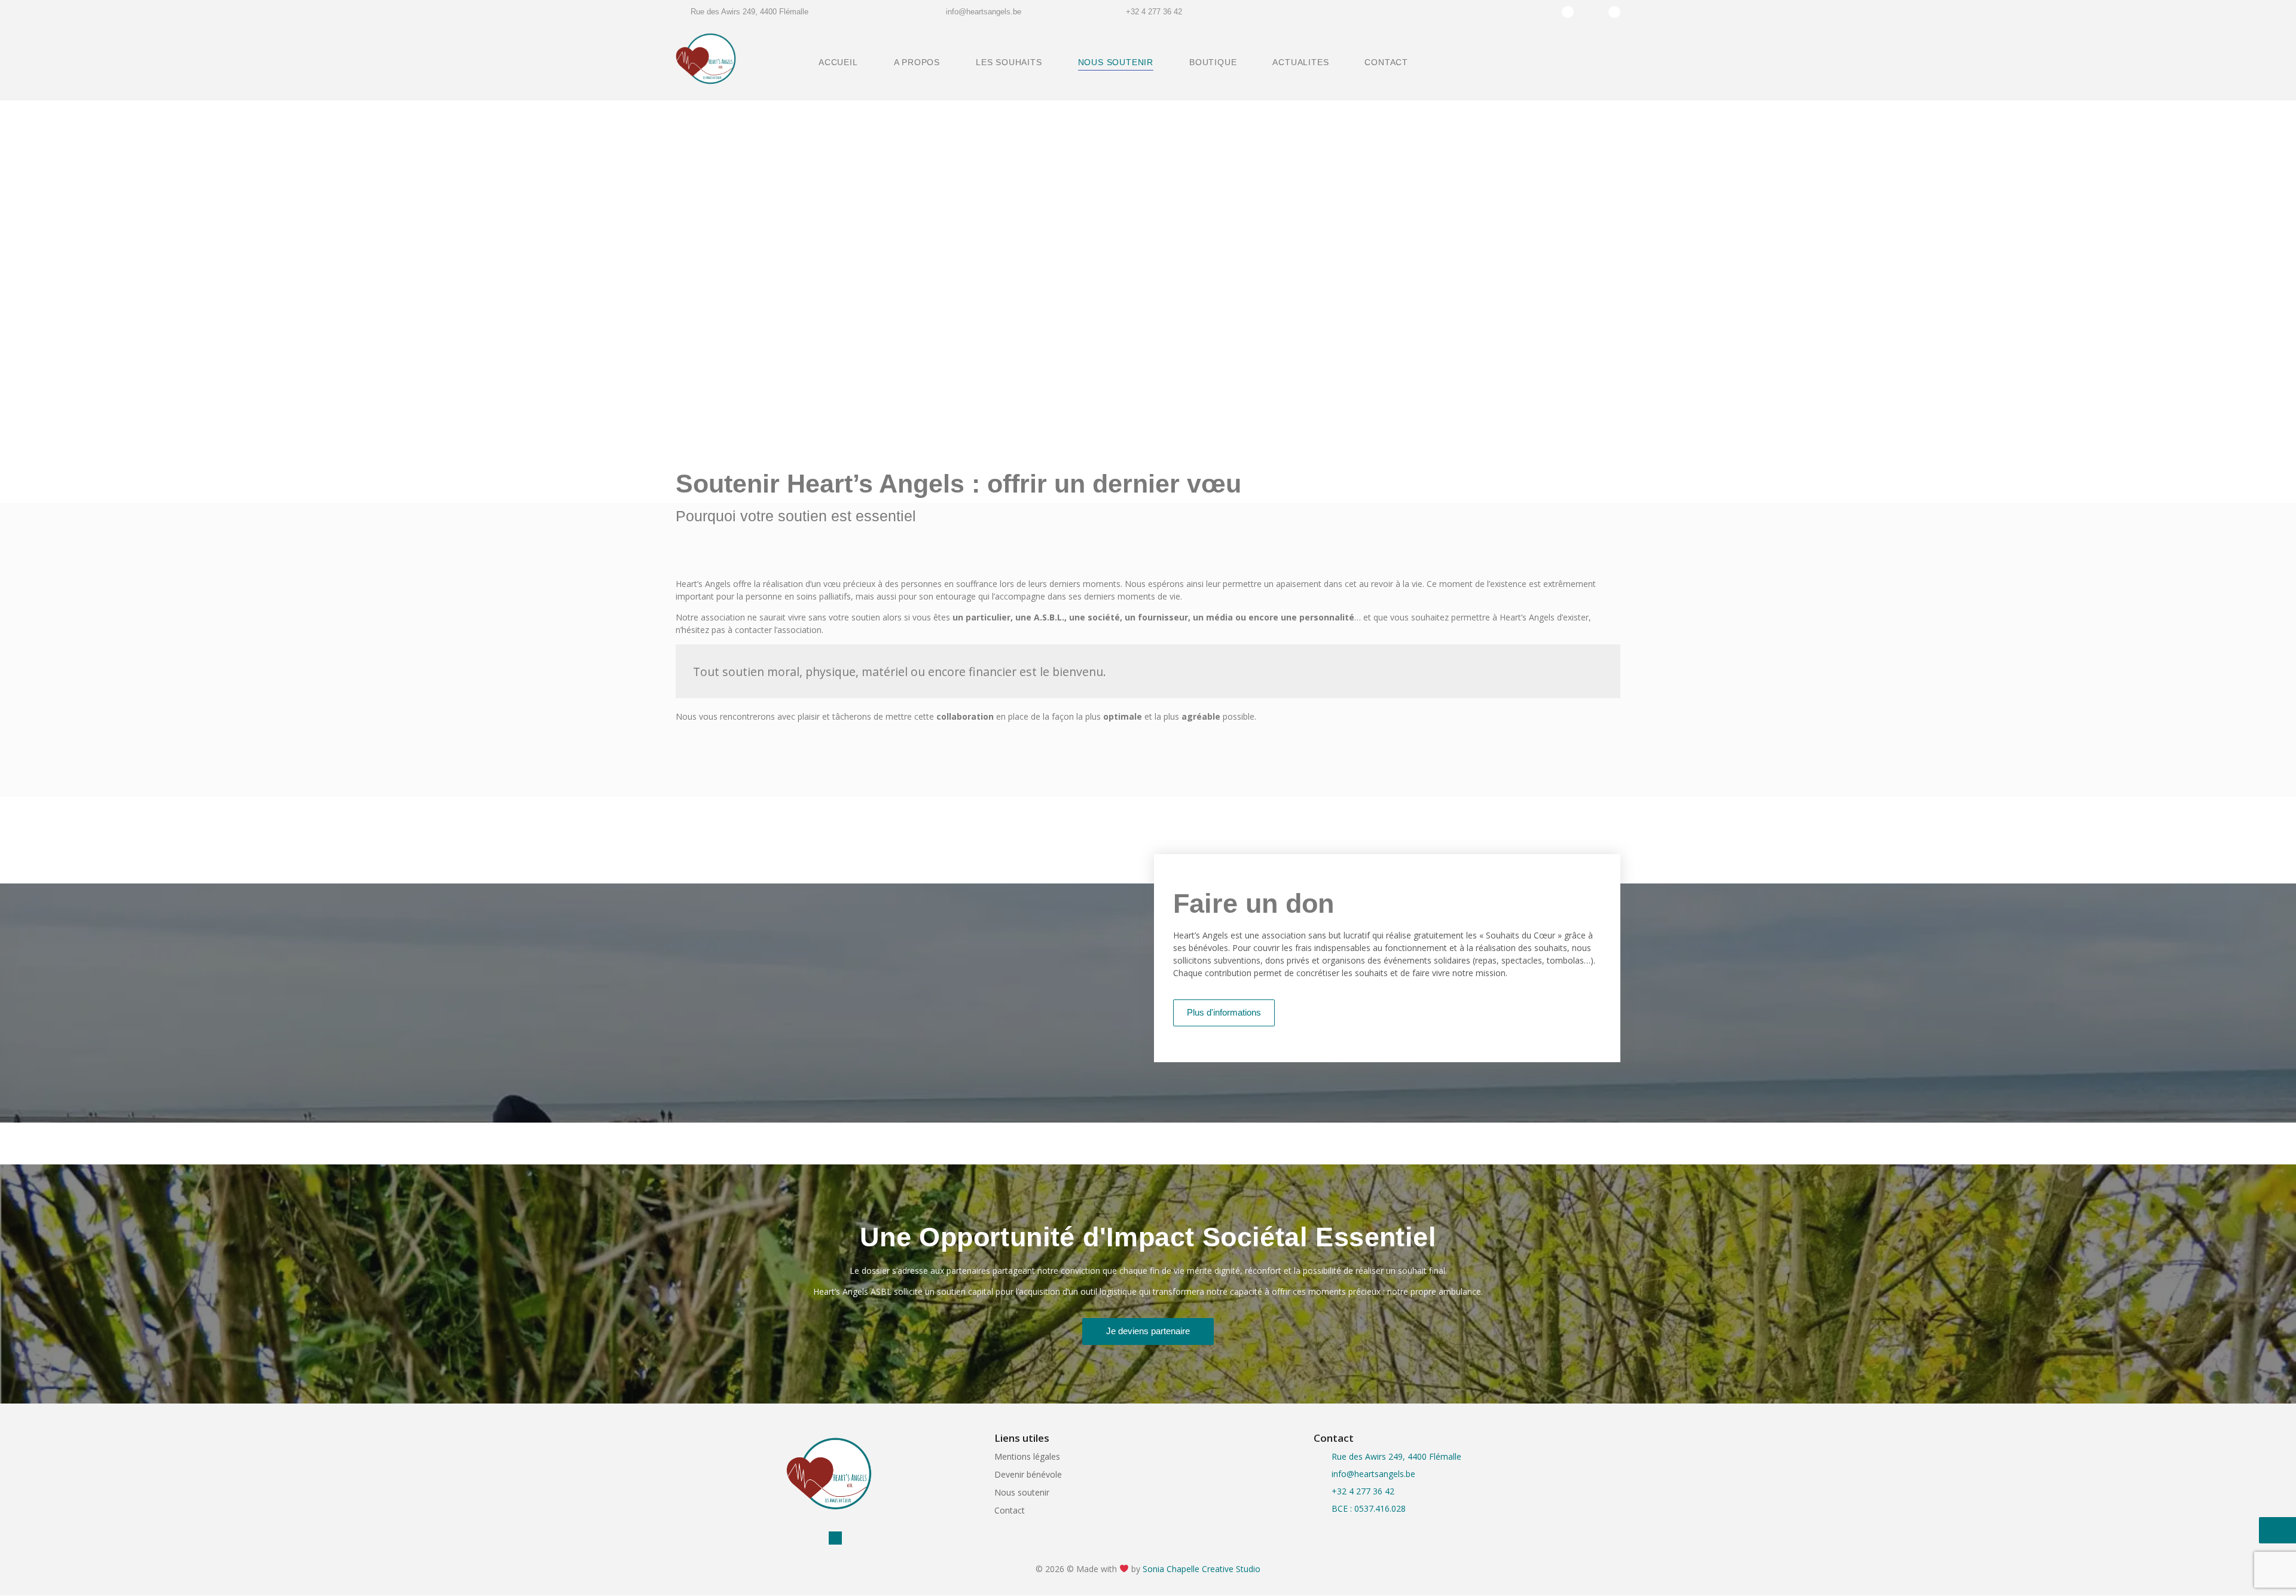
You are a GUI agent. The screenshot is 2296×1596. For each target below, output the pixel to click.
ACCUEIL (838, 62)
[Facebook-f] (820, 1538)
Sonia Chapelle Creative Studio (1202, 1569)
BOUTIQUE (1213, 62)
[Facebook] (1591, 12)
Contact (1010, 1510)
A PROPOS (917, 62)
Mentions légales (1027, 1456)
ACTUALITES (1300, 62)
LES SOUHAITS (1009, 62)
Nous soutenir (1022, 1492)
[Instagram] (1614, 12)
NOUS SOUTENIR (1116, 62)
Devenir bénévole (1028, 1474)
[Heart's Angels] (706, 60)
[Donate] (1568, 12)
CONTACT (1386, 62)
